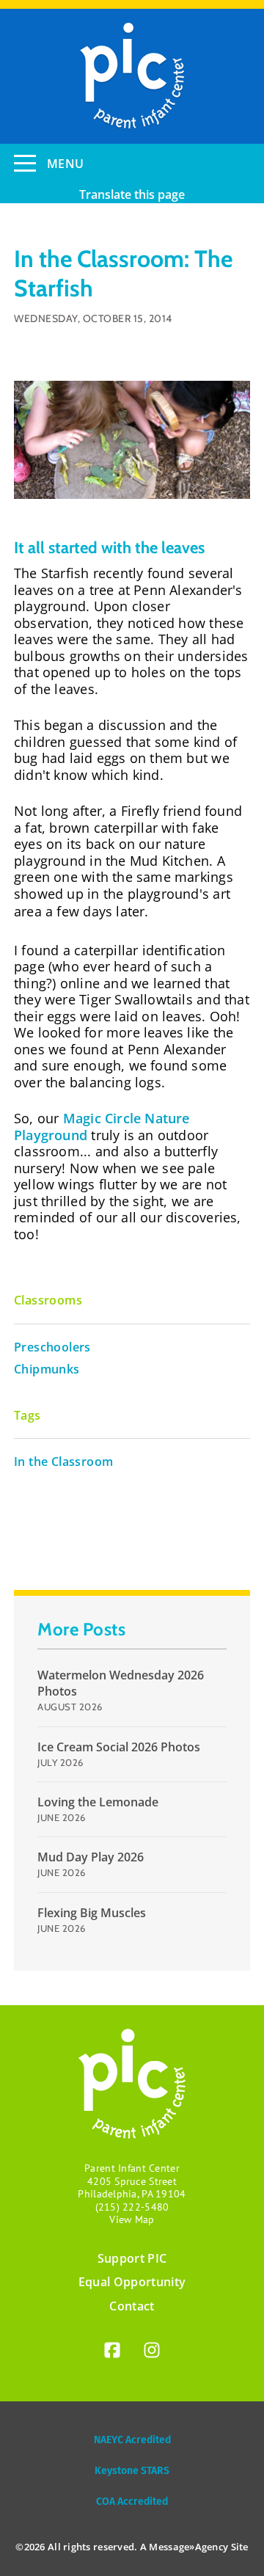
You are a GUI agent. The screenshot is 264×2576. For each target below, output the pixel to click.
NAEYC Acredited (132, 2440)
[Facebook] (112, 2353)
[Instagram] (152, 2353)
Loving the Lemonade (98, 1802)
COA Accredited (132, 2502)
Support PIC (132, 2258)
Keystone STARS (132, 2471)
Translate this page (132, 194)
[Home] (132, 76)
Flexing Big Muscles (92, 1913)
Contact (132, 2306)
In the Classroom (63, 1462)
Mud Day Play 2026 (91, 1857)
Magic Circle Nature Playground (102, 1127)
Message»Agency (188, 2547)
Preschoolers (52, 1347)
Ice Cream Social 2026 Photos (119, 1747)
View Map (132, 2219)
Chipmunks (47, 1369)
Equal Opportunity (132, 2282)
